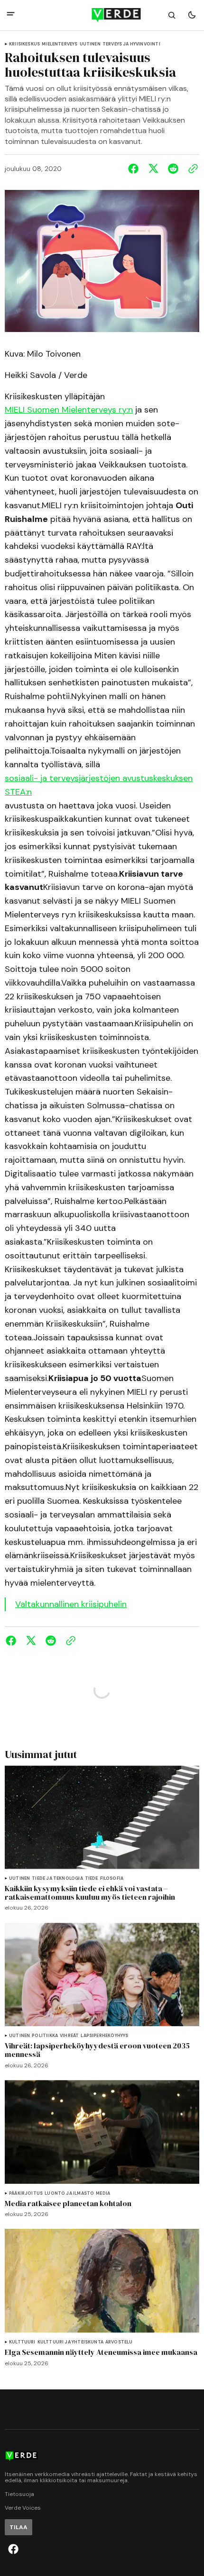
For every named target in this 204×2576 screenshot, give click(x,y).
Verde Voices (23, 2508)
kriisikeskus (24, 44)
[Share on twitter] (153, 169)
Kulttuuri (22, 2342)
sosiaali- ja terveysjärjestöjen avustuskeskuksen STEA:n (99, 785)
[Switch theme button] (192, 15)
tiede (92, 1879)
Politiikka (45, 2036)
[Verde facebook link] (13, 2549)
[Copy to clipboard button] (191, 169)
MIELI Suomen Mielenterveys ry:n (69, 410)
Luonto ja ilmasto (69, 2194)
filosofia (112, 1879)
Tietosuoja (19, 2494)
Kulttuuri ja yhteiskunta (70, 2342)
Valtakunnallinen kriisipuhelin (71, 1604)
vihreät (69, 2036)
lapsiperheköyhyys (104, 2036)
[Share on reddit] (173, 169)
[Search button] (172, 15)
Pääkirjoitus (26, 2194)
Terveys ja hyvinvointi (131, 44)
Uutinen (90, 44)
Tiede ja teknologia (57, 1879)
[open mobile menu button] (11, 15)
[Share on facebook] (135, 169)
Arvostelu (119, 2342)
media (103, 2194)
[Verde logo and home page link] (102, 15)
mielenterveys (60, 44)
